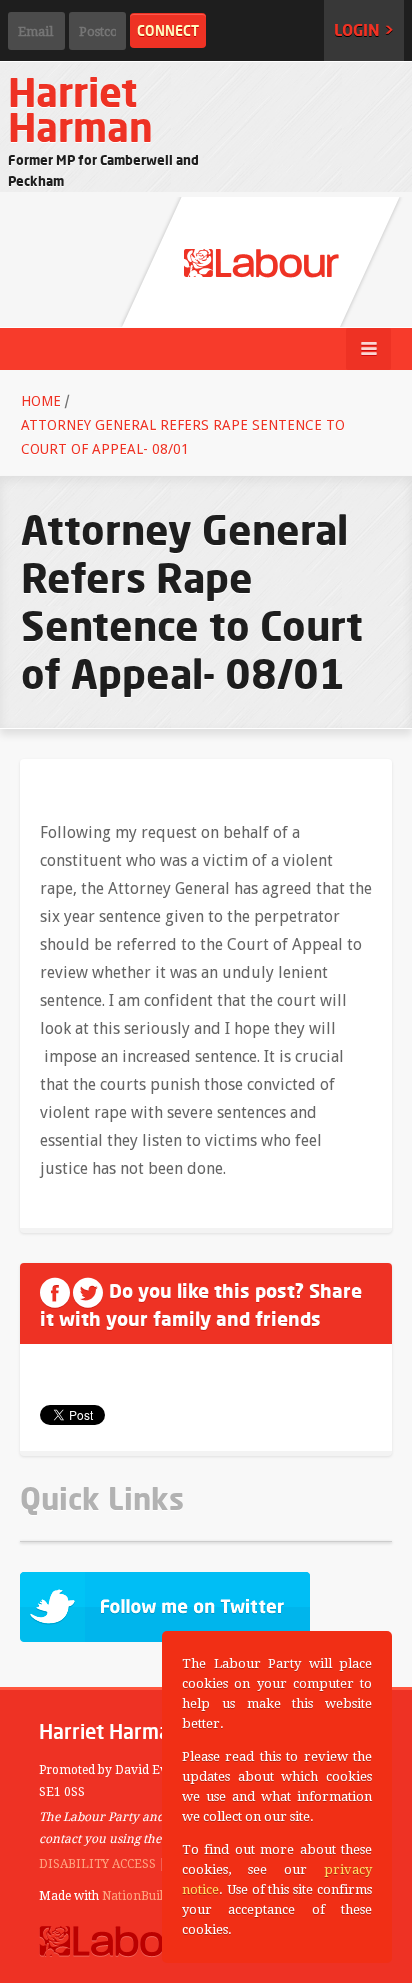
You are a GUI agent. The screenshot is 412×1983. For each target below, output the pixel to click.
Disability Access (97, 1864)
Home (41, 401)
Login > (364, 30)
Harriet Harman (80, 109)
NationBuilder (142, 1896)
